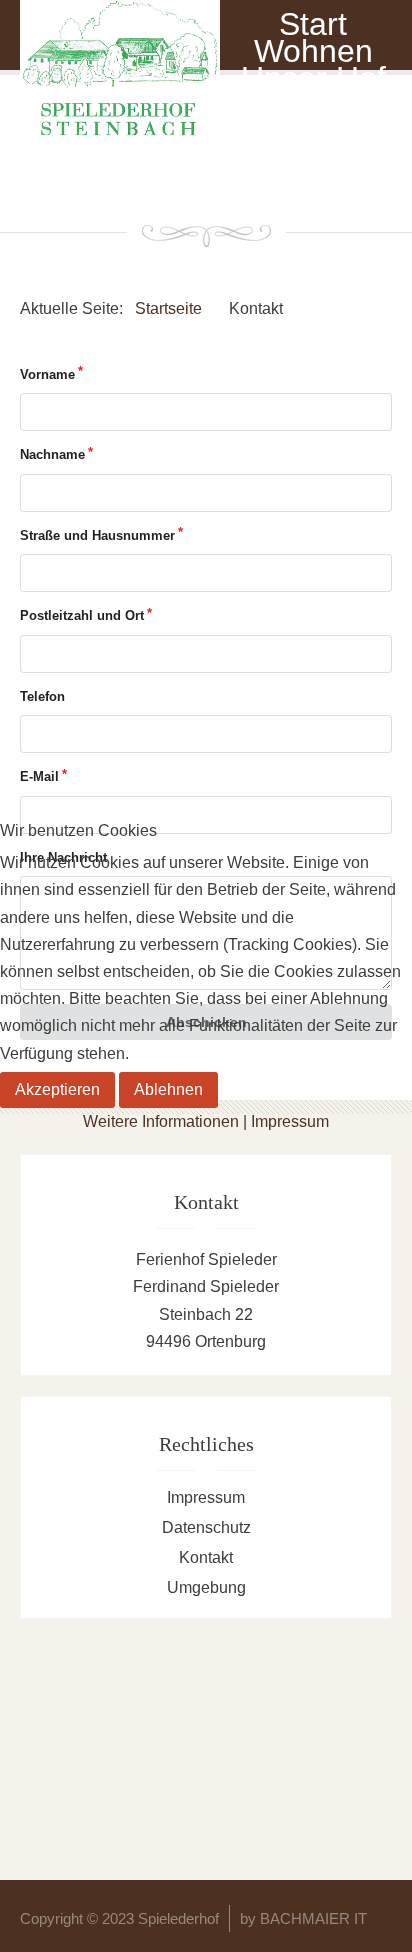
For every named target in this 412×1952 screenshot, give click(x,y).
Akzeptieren (57, 1089)
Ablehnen (168, 1089)
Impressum (290, 1121)
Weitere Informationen (161, 1121)
